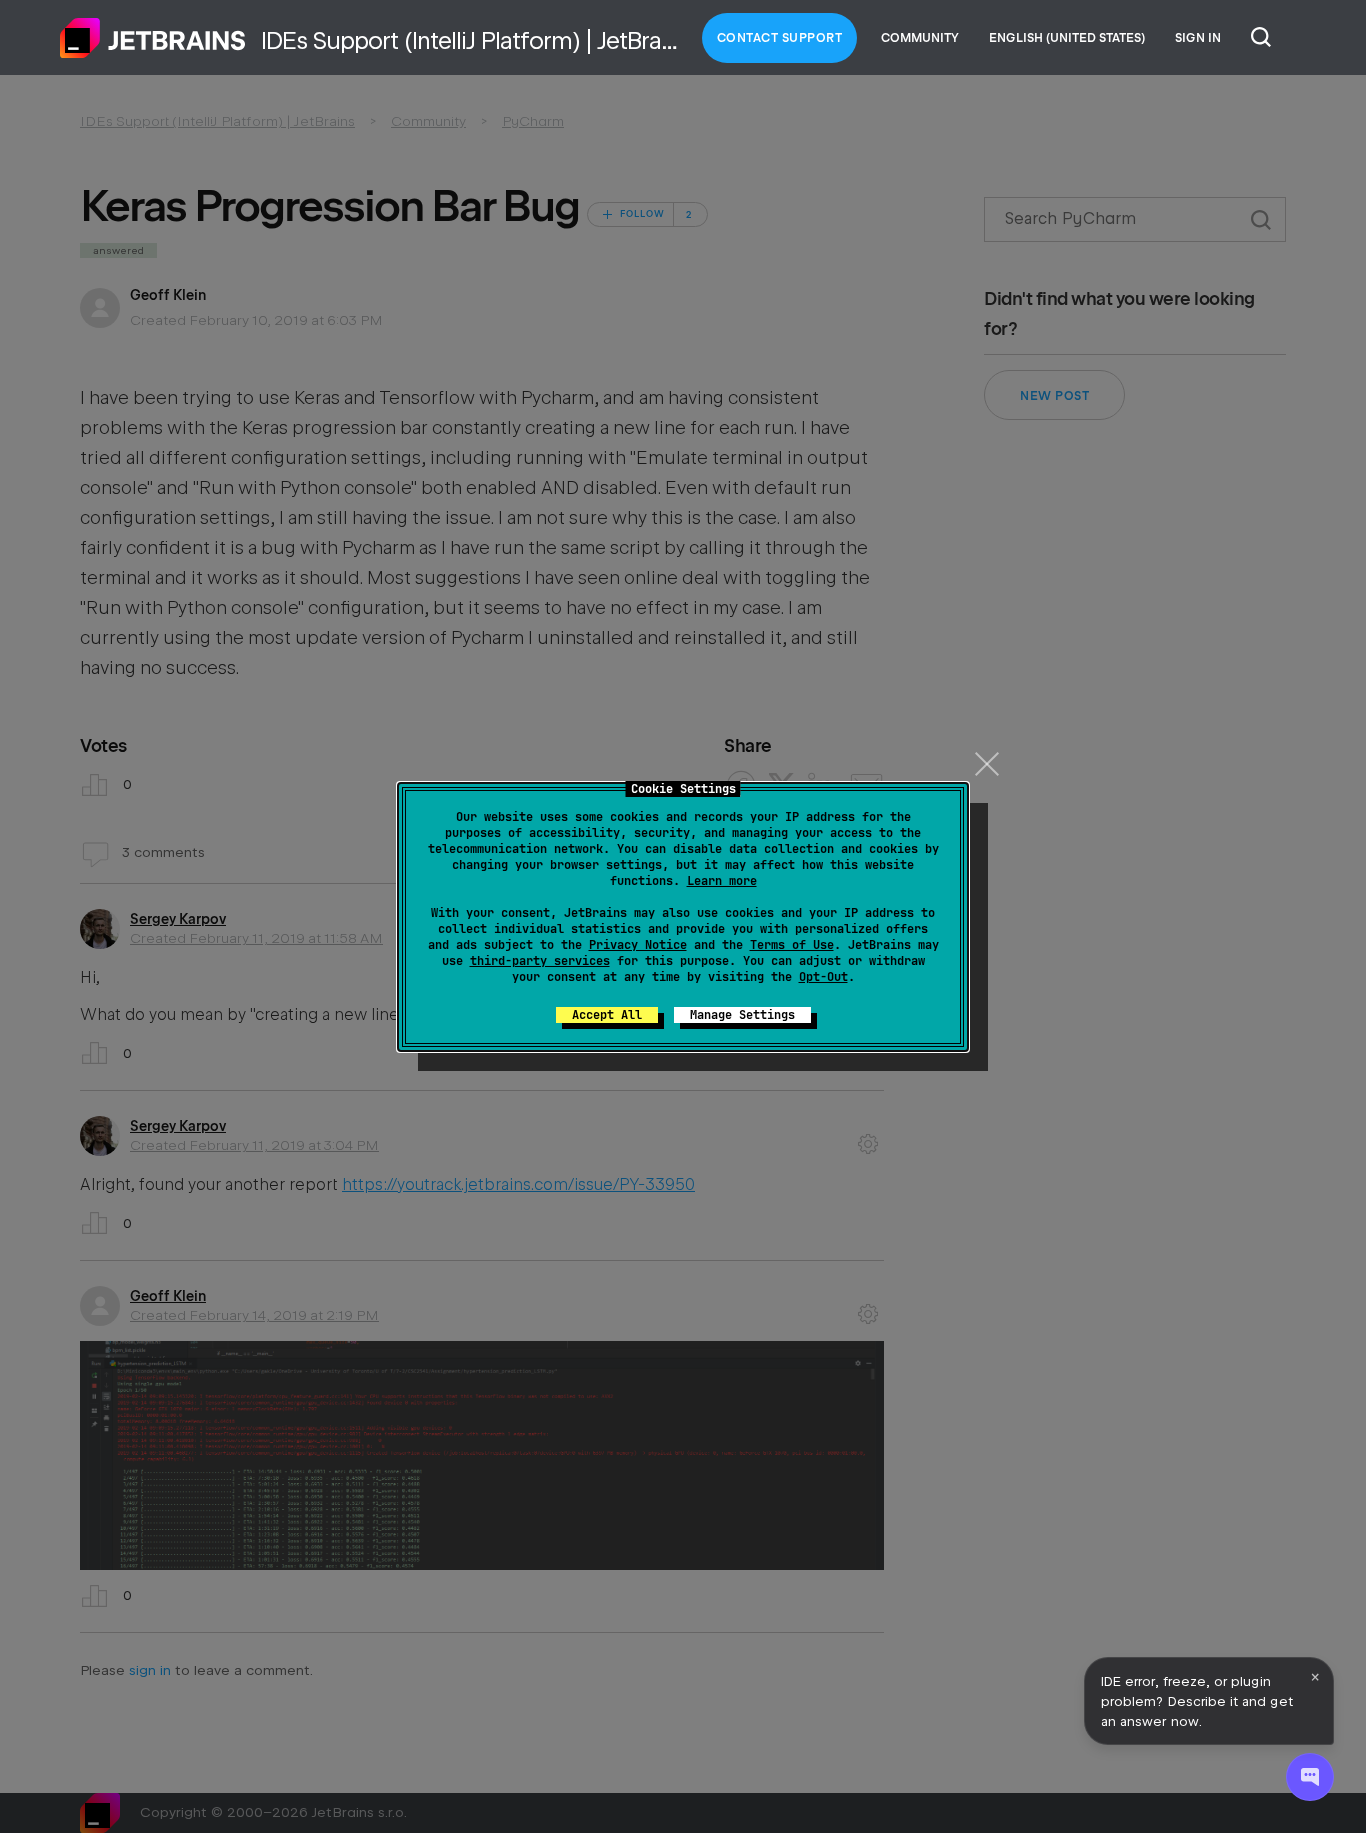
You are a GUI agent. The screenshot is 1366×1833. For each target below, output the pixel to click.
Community (920, 38)
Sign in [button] (1198, 38)
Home (153, 38)
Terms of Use (792, 945)
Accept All (607, 1015)
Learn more (722, 881)
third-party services (540, 961)
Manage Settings (742, 1015)
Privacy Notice (638, 945)
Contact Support (780, 38)
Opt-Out (823, 977)
